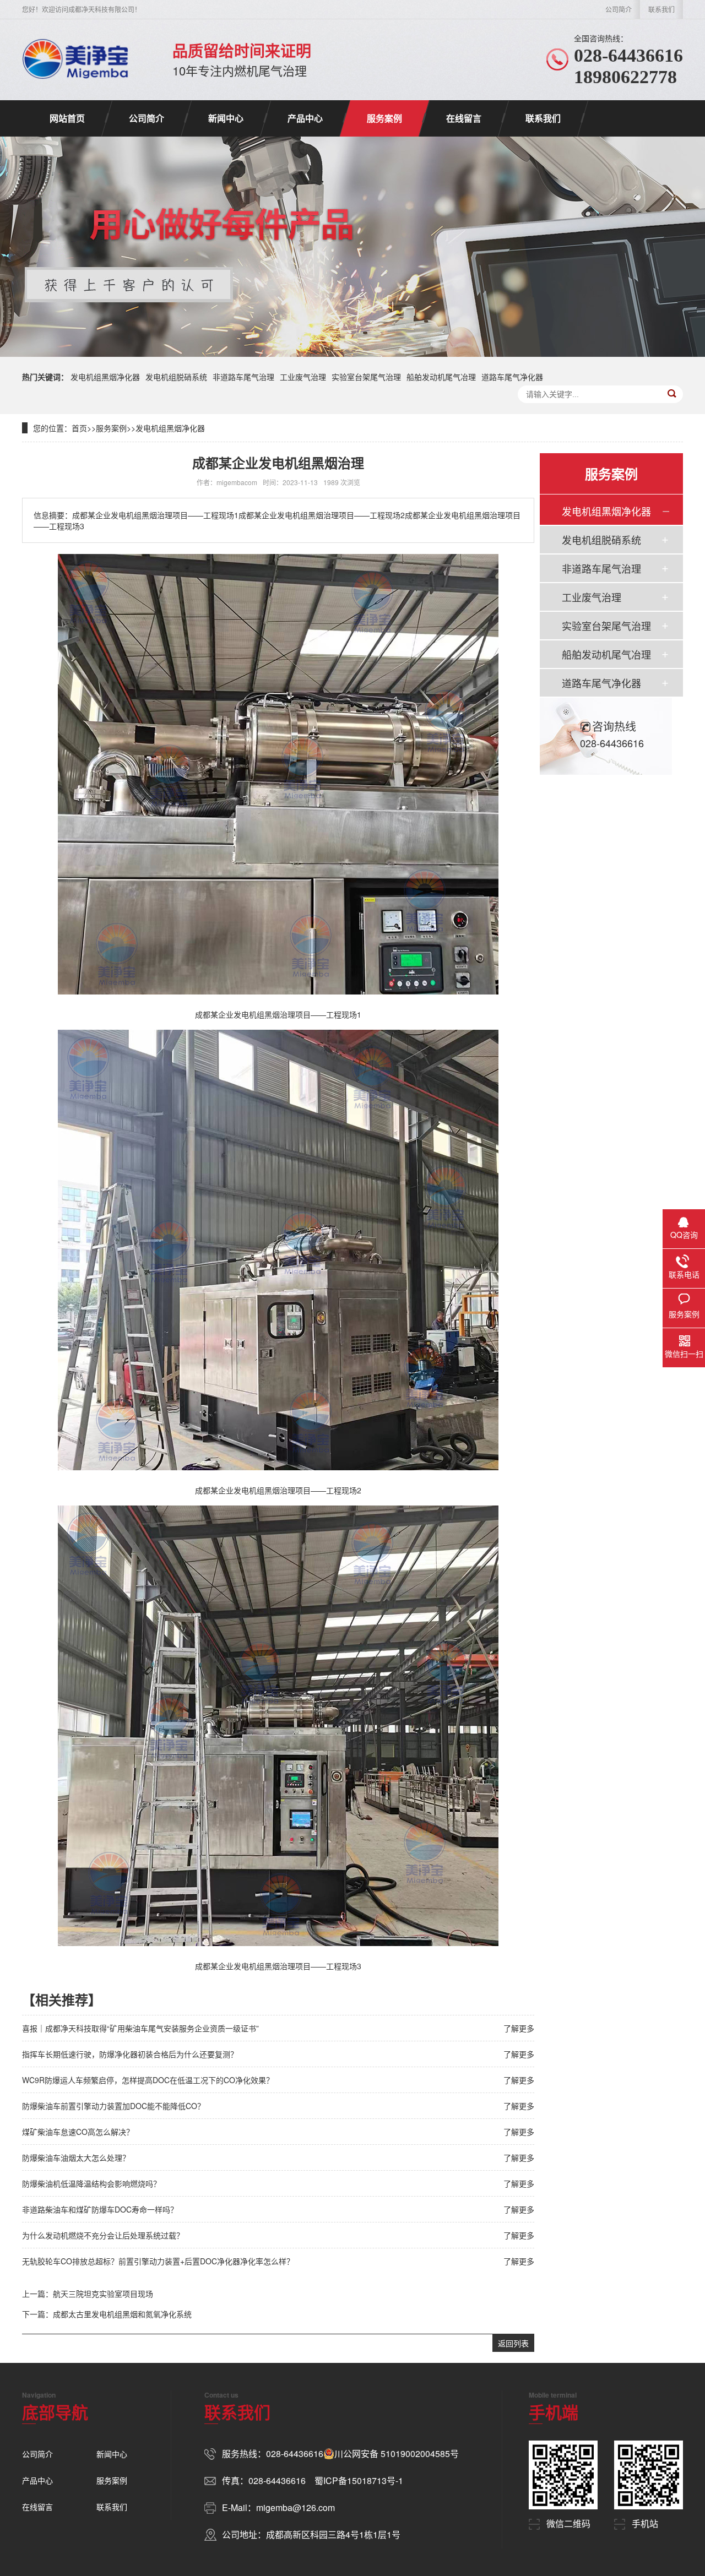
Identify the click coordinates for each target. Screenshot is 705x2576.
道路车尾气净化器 (512, 377)
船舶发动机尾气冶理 (441, 377)
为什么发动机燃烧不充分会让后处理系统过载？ (103, 2235)
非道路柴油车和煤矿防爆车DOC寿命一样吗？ (100, 2209)
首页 (79, 428)
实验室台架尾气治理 (366, 377)
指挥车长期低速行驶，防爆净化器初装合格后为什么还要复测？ (130, 2054)
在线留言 (464, 118)
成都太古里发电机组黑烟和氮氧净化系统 (122, 2314)
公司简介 (619, 9)
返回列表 (513, 2343)
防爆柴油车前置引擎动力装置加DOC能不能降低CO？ (113, 2106)
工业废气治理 (303, 377)
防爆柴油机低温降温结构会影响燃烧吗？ (91, 2183)
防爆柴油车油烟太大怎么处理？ (76, 2157)
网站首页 (67, 118)
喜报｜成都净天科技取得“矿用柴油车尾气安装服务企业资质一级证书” (140, 2028)
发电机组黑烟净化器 (105, 377)
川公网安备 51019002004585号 (397, 2454)
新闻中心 (226, 118)
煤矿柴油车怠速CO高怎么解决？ (78, 2132)
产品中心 (305, 118)
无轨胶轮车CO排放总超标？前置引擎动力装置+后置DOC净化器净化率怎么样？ (158, 2261)
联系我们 (661, 9)
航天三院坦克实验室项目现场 (103, 2294)
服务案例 (384, 118)
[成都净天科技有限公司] (75, 59)
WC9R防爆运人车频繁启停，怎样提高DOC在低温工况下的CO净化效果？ (148, 2080)
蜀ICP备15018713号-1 (359, 2480)
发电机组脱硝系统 (176, 377)
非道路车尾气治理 (243, 377)
